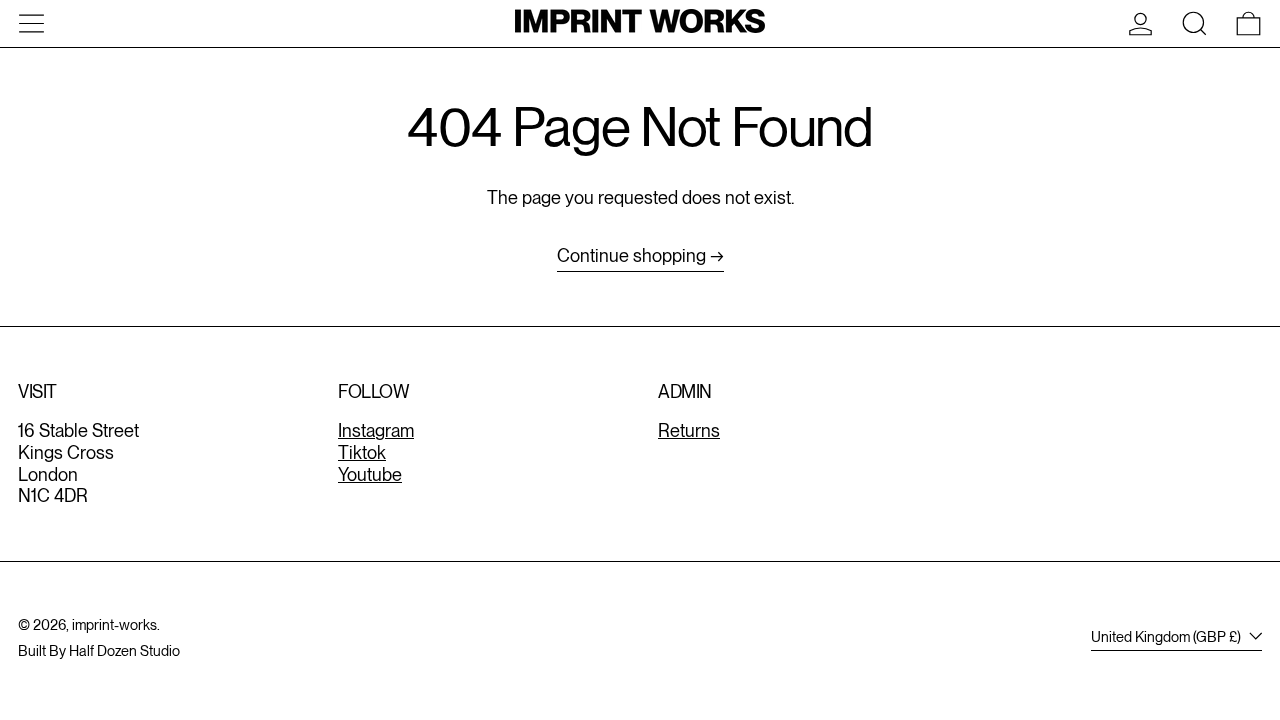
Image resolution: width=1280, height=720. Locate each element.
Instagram (376, 430)
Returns (689, 430)
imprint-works (114, 624)
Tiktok (362, 452)
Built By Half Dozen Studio (99, 650)
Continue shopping (631, 255)
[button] (1194, 23)
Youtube (370, 474)
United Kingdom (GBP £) (1167, 636)
